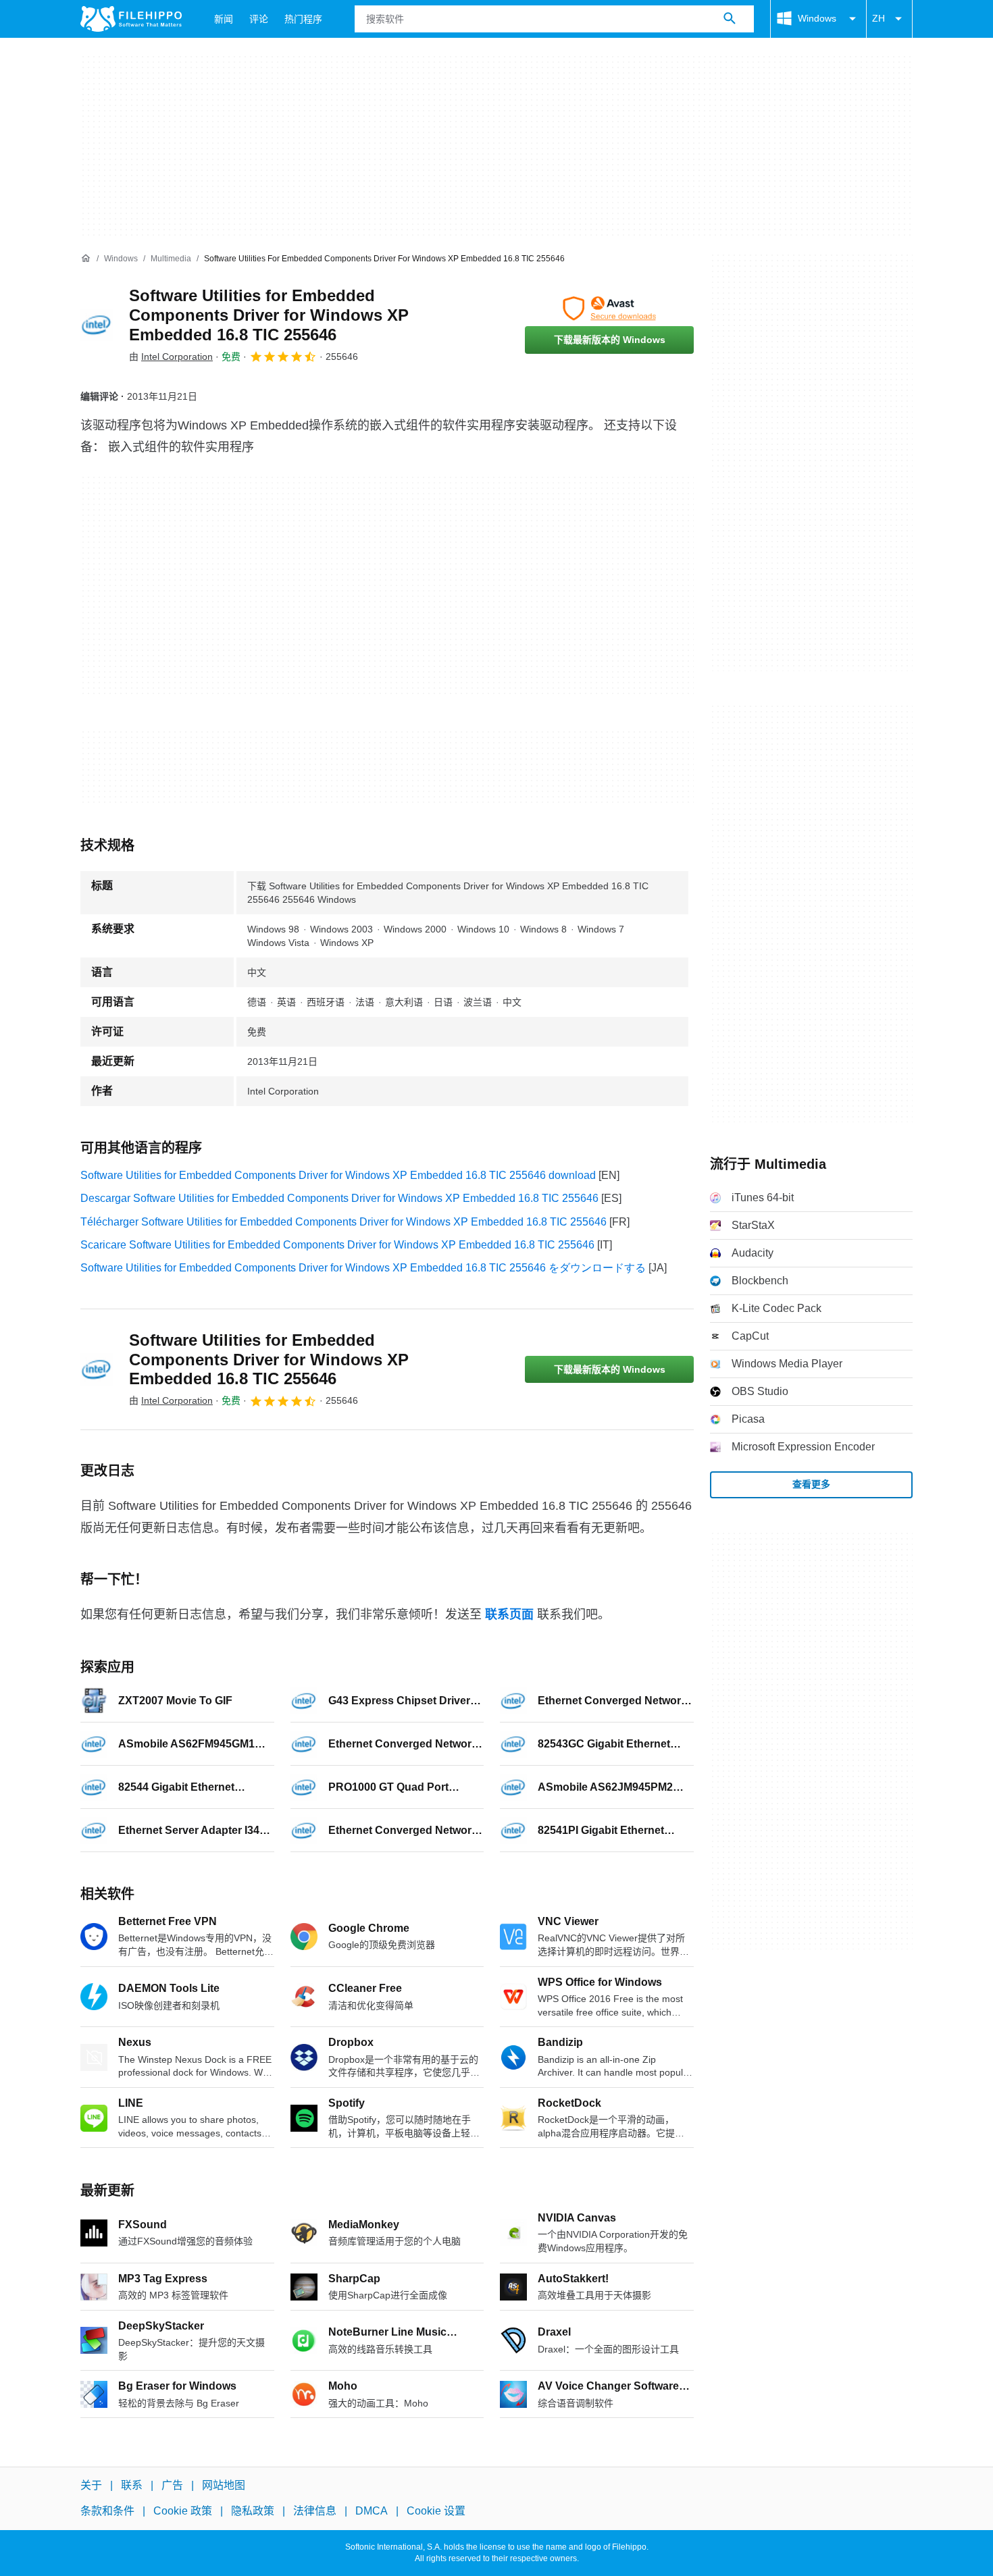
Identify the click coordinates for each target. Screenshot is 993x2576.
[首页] (86, 259)
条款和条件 (107, 2511)
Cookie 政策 (183, 2511)
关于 (91, 2485)
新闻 (224, 19)
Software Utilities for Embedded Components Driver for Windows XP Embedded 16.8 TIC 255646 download (338, 1175)
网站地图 (224, 2485)
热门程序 (303, 19)
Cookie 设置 (436, 2511)
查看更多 (811, 1484)
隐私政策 (253, 2511)
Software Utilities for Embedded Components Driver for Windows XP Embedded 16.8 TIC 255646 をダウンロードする (363, 1268)
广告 (172, 2485)
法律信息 (315, 2511)
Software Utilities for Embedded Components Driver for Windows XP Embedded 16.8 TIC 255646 (269, 315)
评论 (259, 19)
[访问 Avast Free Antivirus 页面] (609, 309)
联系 (132, 2485)
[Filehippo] (131, 19)
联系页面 (509, 1614)
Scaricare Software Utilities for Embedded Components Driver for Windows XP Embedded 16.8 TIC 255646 (337, 1245)
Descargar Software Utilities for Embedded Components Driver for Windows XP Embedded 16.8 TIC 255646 (339, 1198)
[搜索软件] (730, 19)
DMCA (372, 2511)
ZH (879, 18)
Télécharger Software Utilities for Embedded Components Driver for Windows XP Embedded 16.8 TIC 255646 (343, 1222)
